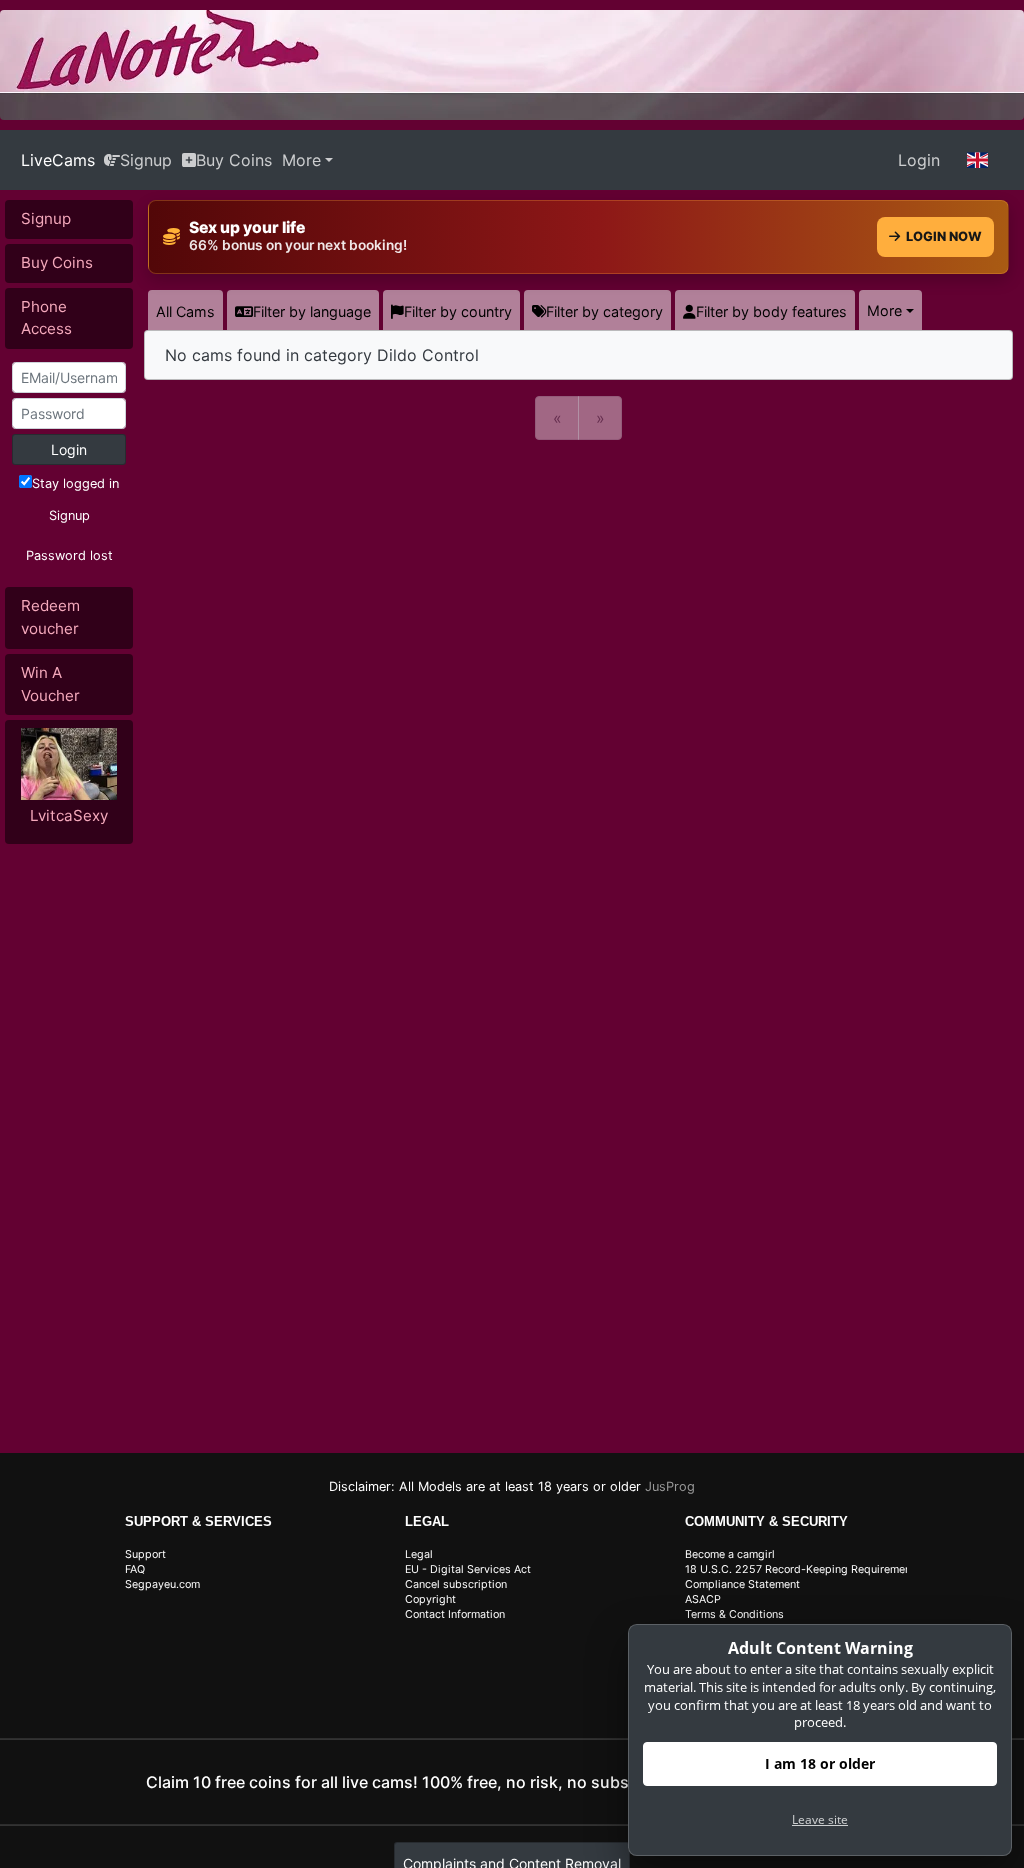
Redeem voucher (50, 617)
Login (919, 160)
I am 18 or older (820, 1763)
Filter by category (604, 311)
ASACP (703, 1599)
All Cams (185, 311)
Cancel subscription (456, 1584)
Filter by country (458, 311)
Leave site (820, 1819)
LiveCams (58, 160)
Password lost (69, 555)
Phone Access (46, 318)
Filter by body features (771, 311)
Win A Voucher (50, 684)
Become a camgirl (730, 1554)
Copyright (430, 1599)
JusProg (670, 1486)
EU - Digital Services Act (468, 1569)
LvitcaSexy (69, 815)
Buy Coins (234, 160)
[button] (978, 160)
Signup (146, 160)
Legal (419, 1554)
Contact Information (455, 1614)
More (301, 160)
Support (145, 1554)
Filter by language (312, 311)
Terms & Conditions (734, 1614)
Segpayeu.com (162, 1584)
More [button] (884, 310)
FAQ (135, 1569)
